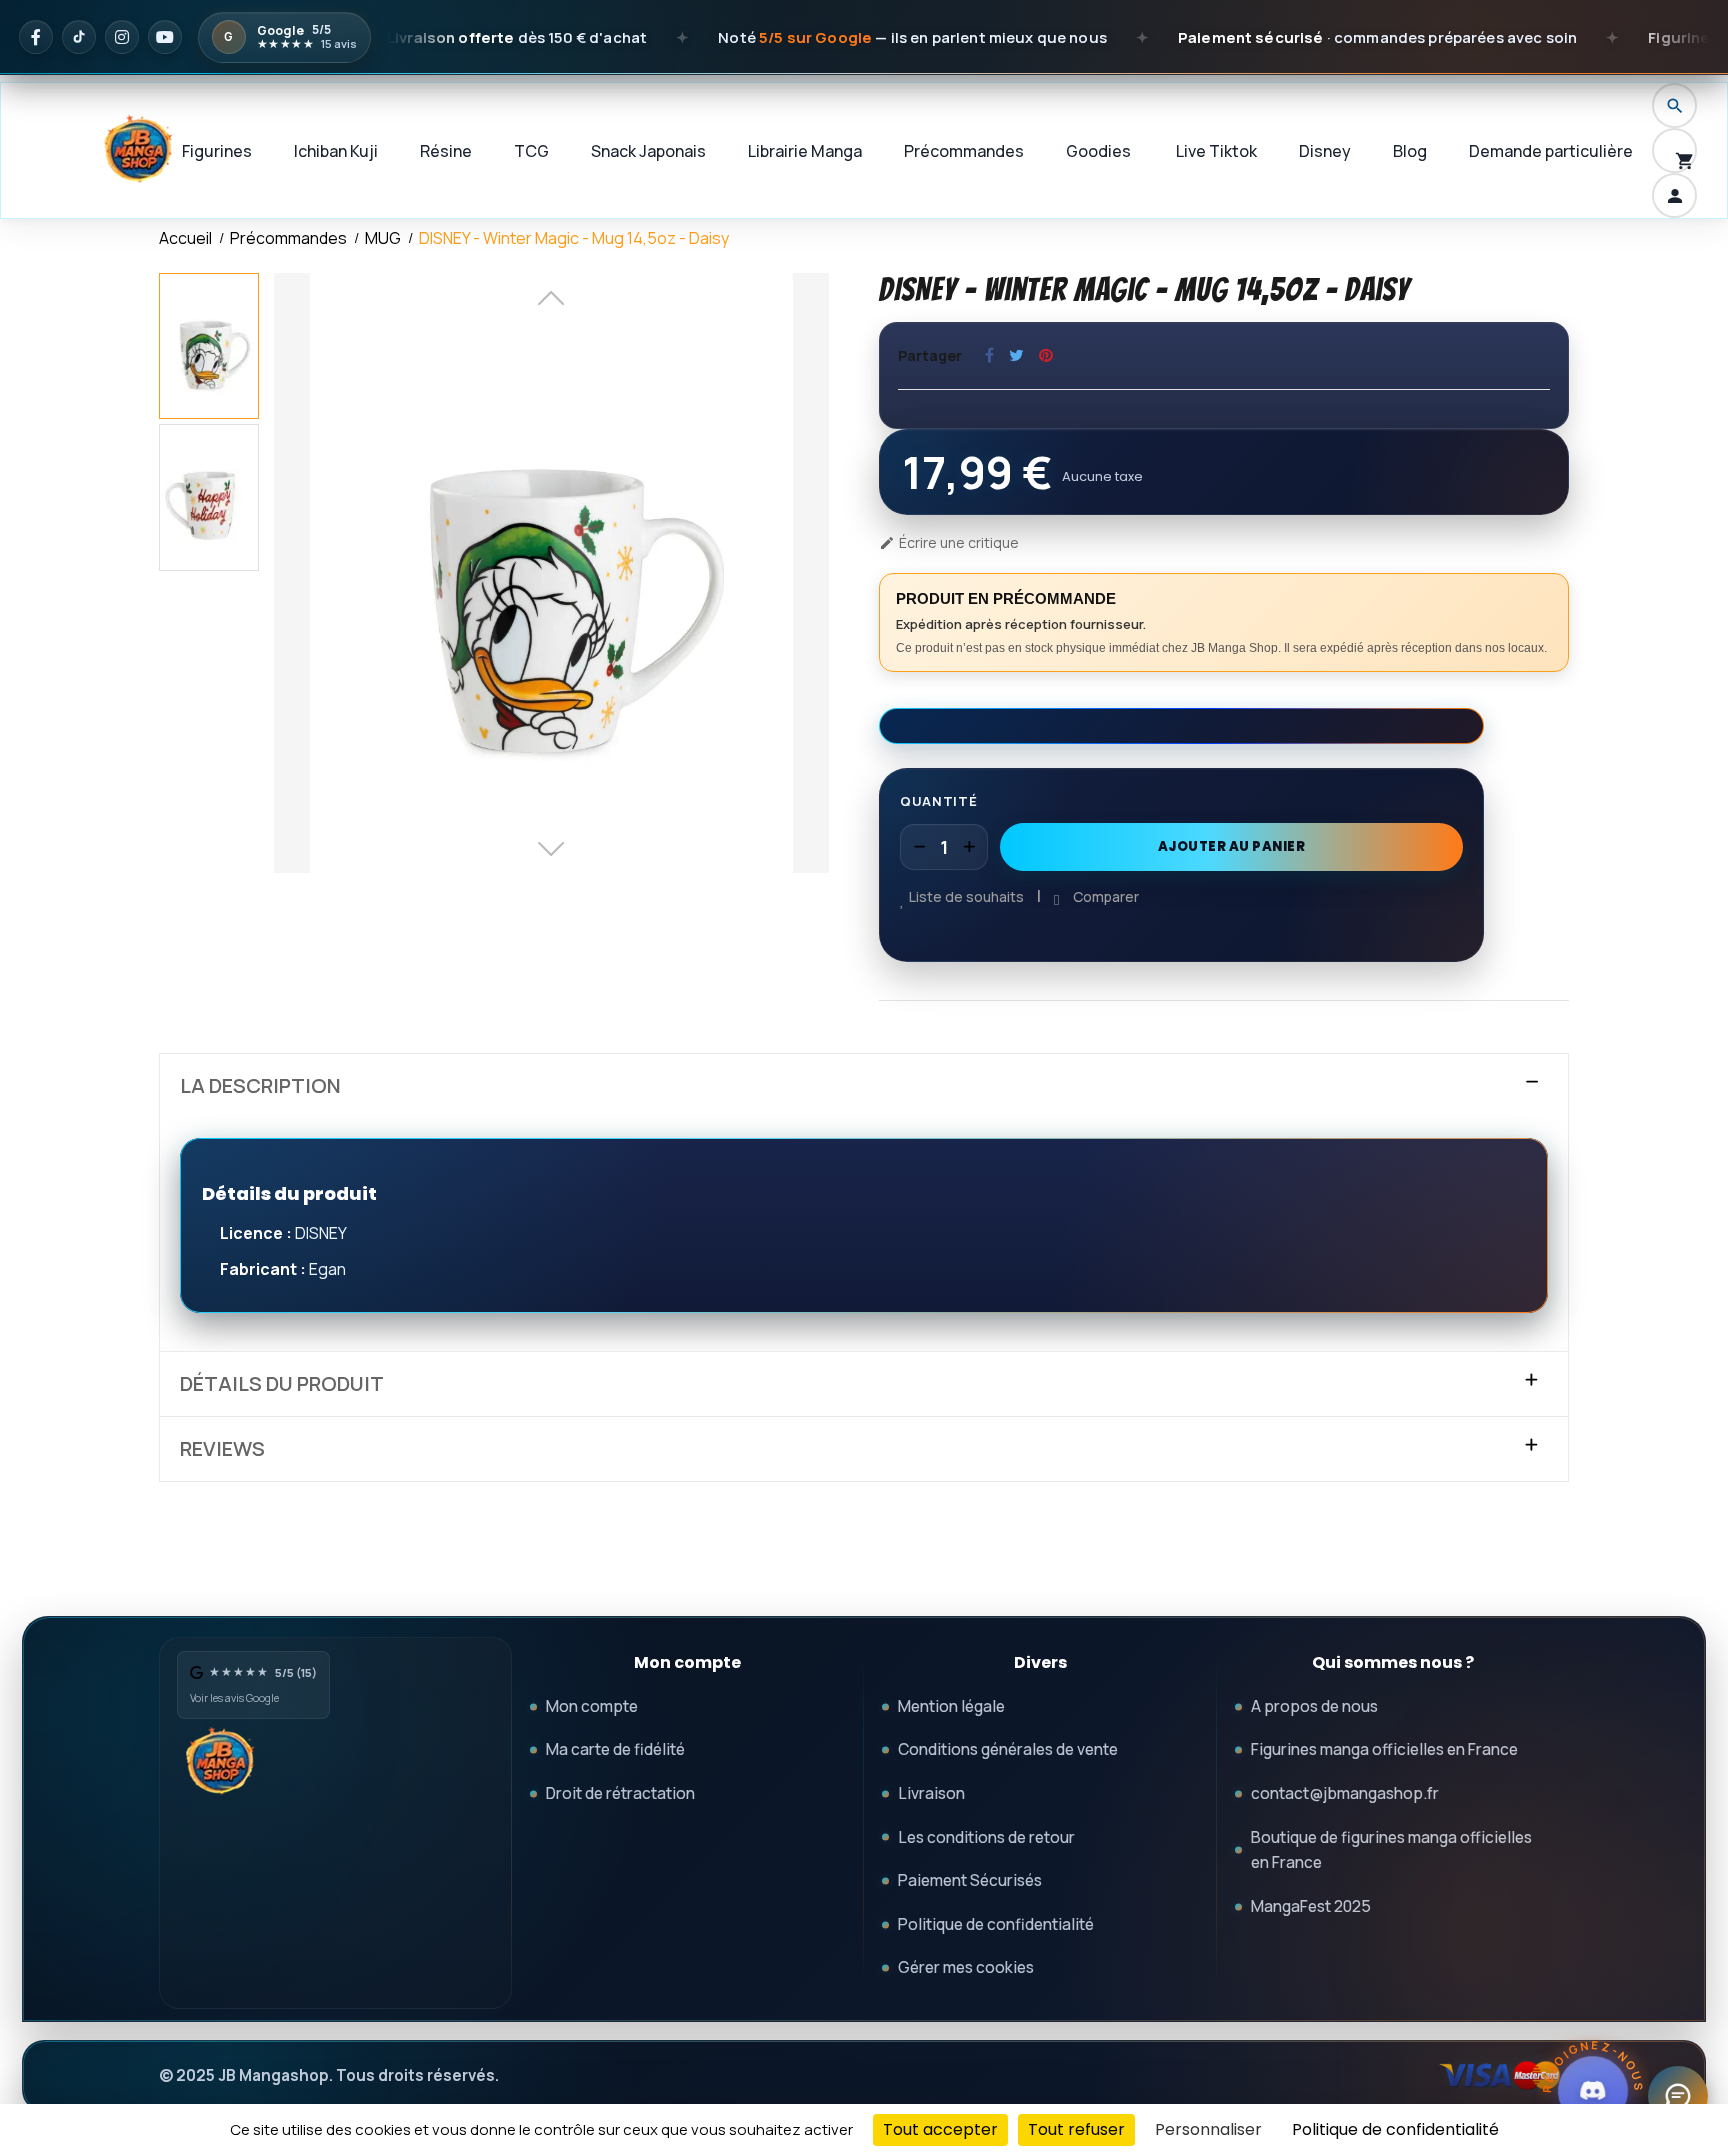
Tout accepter (940, 2129)
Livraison (931, 1793)
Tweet (1016, 355)
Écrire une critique (949, 542)
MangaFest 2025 (1311, 1906)
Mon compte (592, 1706)
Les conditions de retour (986, 1837)
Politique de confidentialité (996, 1924)
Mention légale (951, 1706)
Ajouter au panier (1232, 846)
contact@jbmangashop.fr (1345, 1793)
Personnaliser (1208, 2129)
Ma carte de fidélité (615, 1749)
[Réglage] (1674, 195)
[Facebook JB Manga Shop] (36, 37)
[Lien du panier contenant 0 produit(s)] (1674, 150)
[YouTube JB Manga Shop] (165, 37)
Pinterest (1046, 355)
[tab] (864, 1086)
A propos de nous (1314, 1706)
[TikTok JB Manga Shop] (79, 37)
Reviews (222, 1449)
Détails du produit (282, 1384)
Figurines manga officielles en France (1384, 1749)
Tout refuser (1076, 2129)
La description (260, 1086)
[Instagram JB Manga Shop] (122, 37)
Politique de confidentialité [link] (1395, 2129)
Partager (989, 355)
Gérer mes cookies (966, 1967)
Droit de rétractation (620, 1793)
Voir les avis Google (234, 1698)
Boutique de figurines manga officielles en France (1391, 1850)
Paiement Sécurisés (970, 1880)
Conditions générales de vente (1008, 1749)
